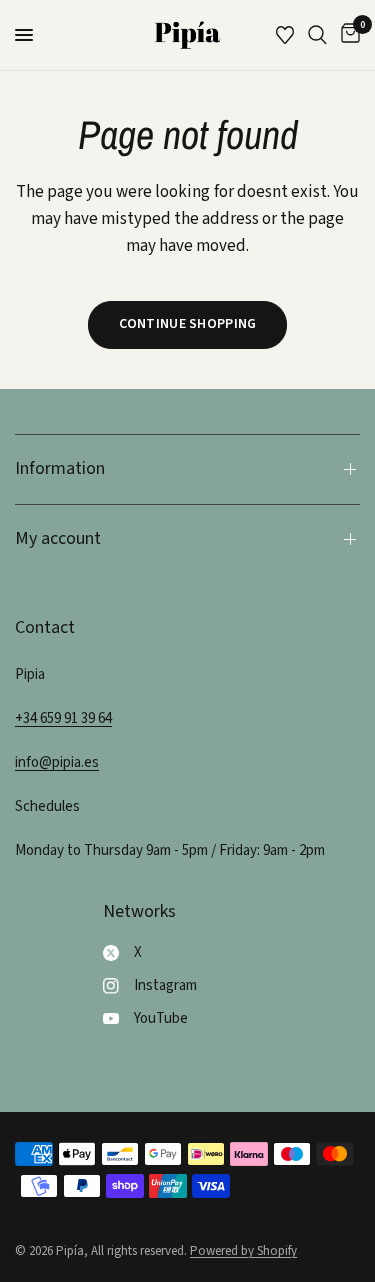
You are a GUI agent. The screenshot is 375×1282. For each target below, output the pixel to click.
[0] (347, 35)
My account (58, 538)
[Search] (317, 35)
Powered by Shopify (243, 1251)
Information (60, 468)
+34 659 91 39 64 (63, 718)
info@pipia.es (57, 762)
